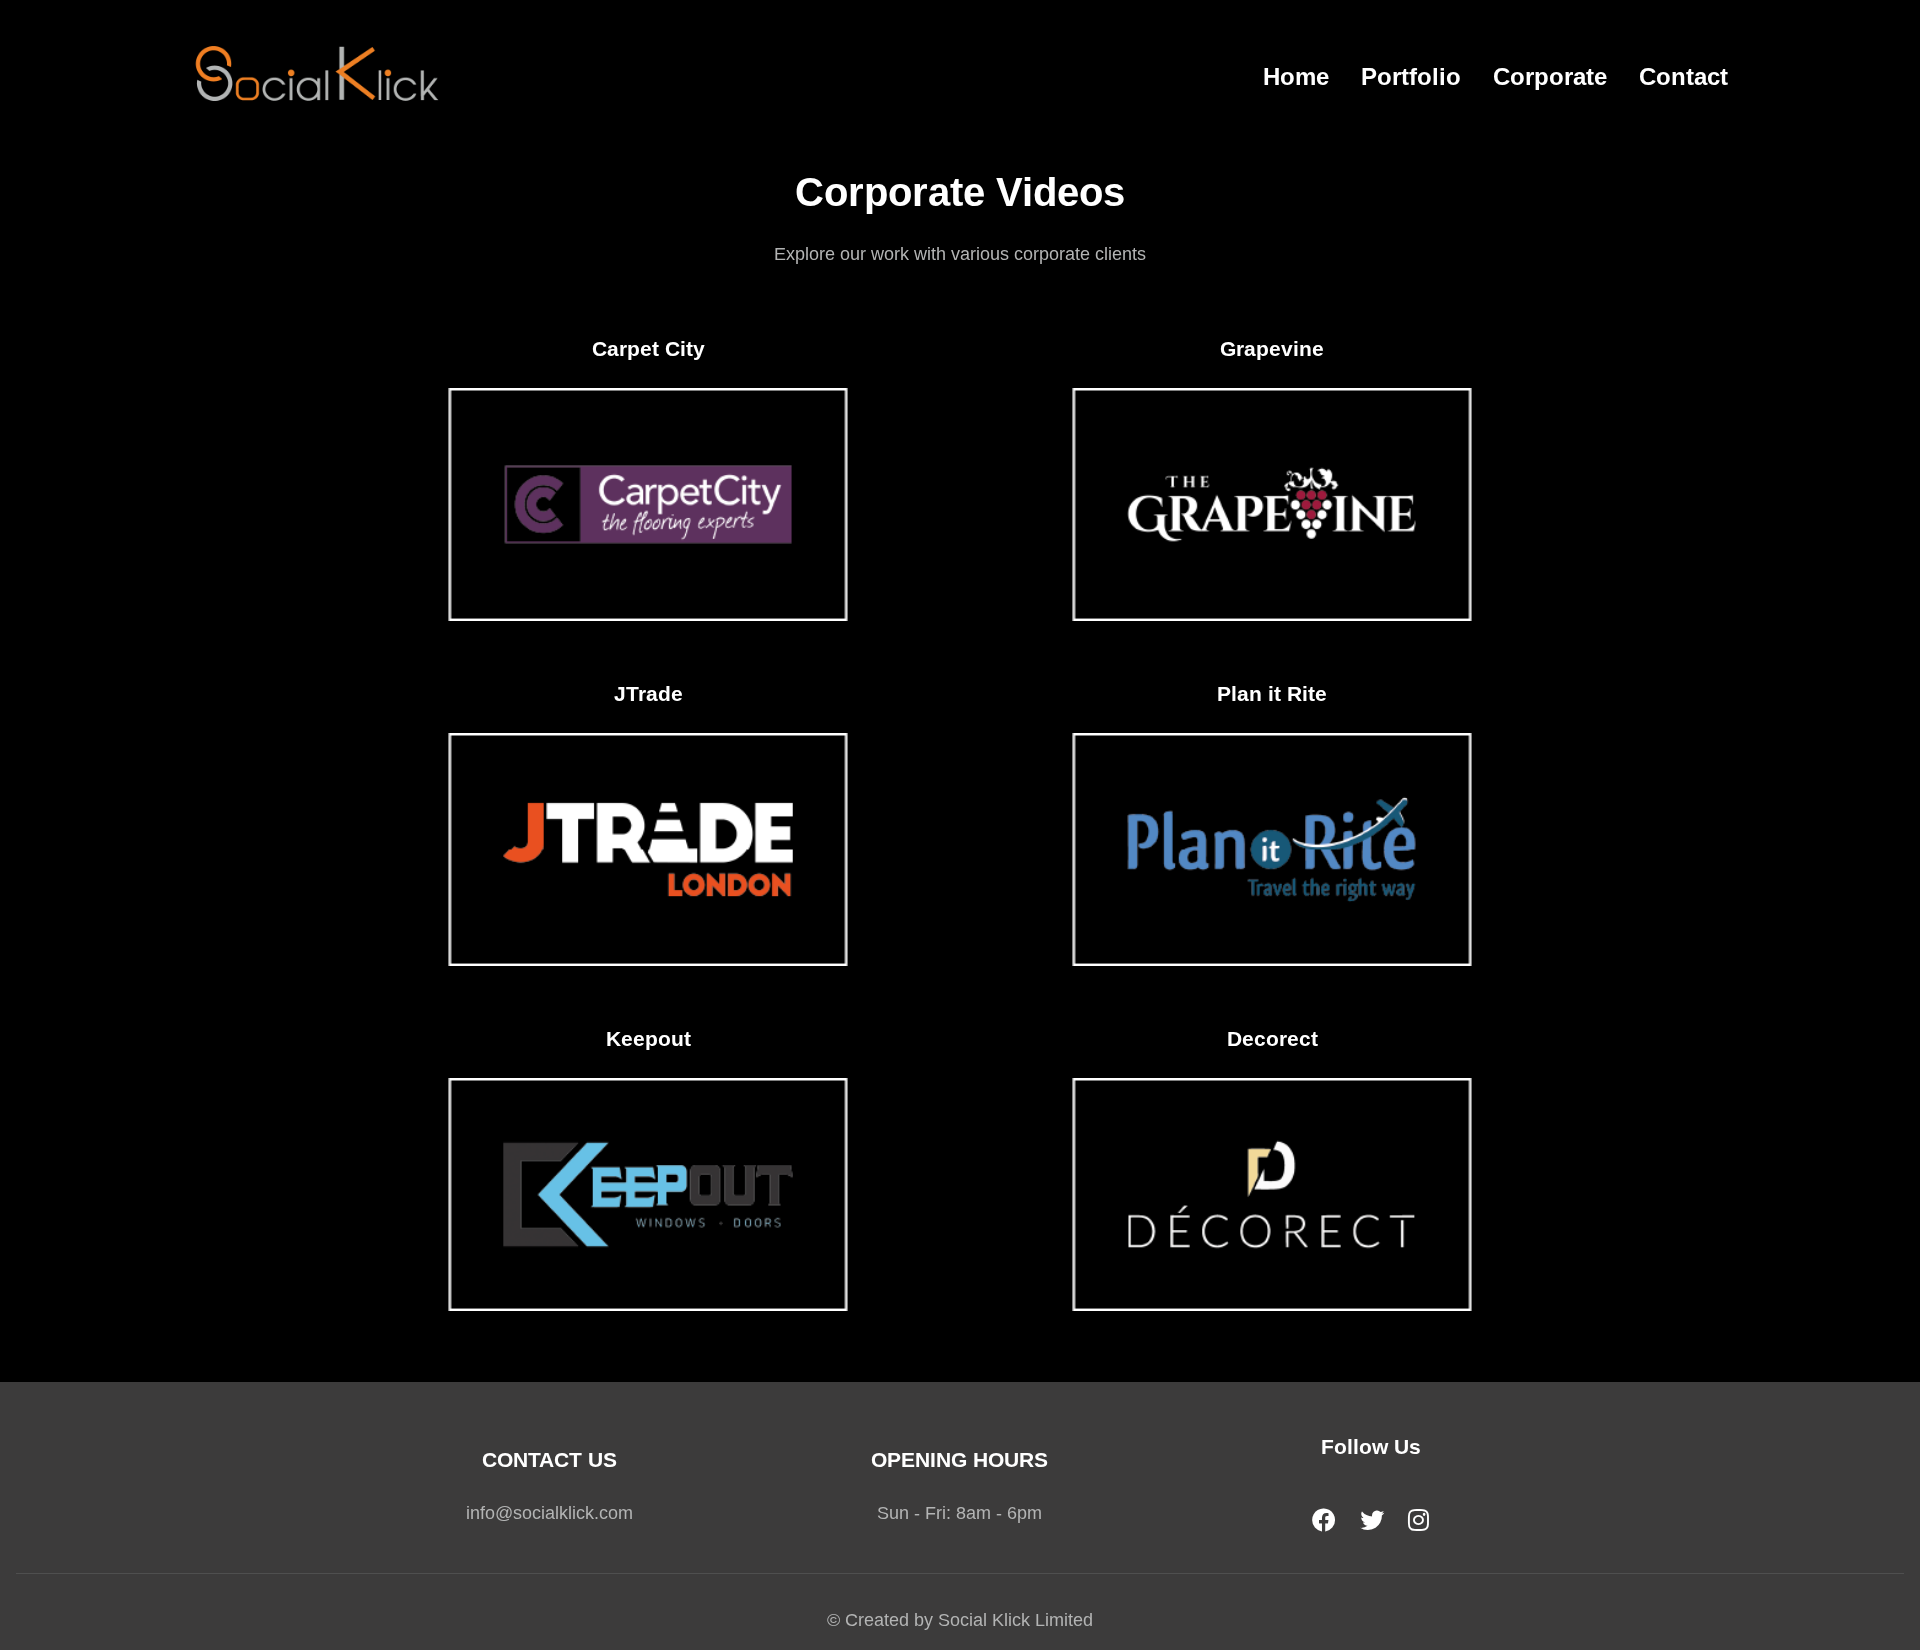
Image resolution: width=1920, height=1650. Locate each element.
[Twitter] (1372, 1521)
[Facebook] (1324, 1521)
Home (1296, 76)
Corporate (1550, 76)
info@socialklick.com (549, 1513)
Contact (1683, 76)
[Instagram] (1418, 1521)
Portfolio (1411, 76)
